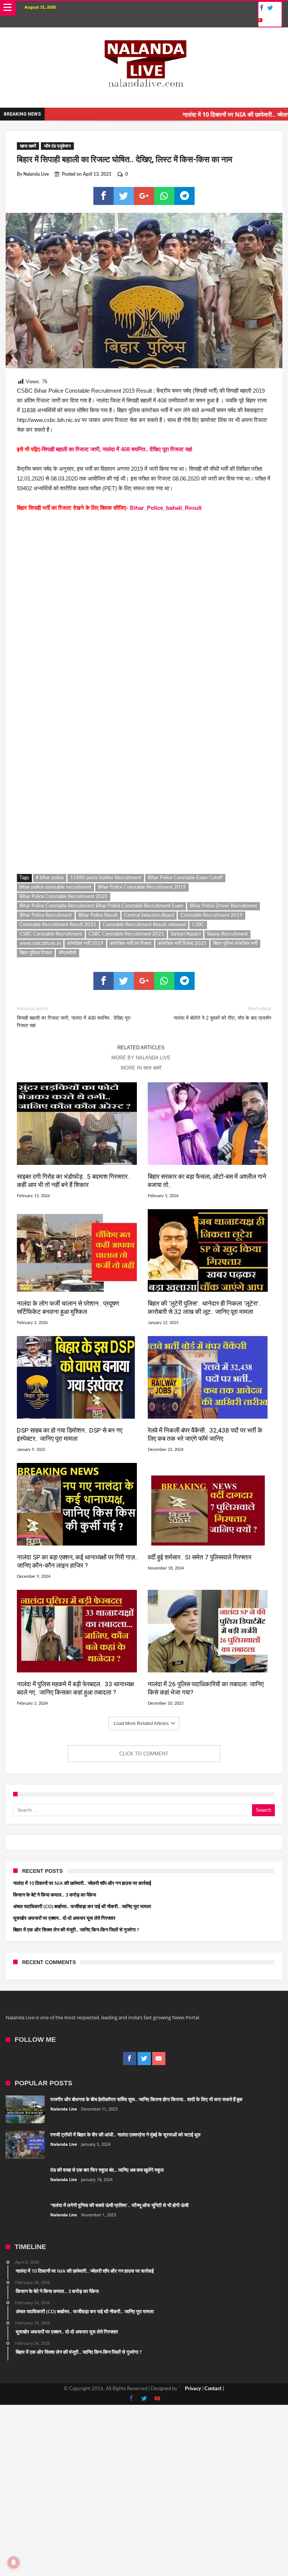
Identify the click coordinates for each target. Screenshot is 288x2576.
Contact (213, 2389)
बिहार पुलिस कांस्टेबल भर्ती (235, 944)
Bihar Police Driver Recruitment (223, 906)
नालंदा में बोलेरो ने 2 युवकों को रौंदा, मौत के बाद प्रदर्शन (222, 1013)
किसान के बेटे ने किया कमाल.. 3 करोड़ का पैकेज (55, 1895)
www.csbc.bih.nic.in (40, 944)
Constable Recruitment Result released (144, 925)
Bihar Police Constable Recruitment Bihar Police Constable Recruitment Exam (101, 906)
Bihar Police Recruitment (46, 915)
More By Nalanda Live (141, 1058)
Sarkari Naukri (186, 934)
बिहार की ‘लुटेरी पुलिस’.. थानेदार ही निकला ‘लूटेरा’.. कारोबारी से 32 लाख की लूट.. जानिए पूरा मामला (205, 1308)
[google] (144, 196)
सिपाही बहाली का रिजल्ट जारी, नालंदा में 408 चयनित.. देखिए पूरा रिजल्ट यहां (117, 449)
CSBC (198, 925)
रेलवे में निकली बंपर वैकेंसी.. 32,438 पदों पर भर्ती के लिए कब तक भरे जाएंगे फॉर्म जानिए (205, 1434)
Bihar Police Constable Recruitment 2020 (64, 897)
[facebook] (103, 196)
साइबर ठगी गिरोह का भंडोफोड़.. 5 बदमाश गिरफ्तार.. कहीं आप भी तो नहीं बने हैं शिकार (74, 1181)
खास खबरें (28, 146)
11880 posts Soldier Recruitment (106, 878)
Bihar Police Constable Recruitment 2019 (142, 887)
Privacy (193, 2389)
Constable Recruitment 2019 (211, 915)
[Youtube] (260, 20)
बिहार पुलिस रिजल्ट (36, 953)
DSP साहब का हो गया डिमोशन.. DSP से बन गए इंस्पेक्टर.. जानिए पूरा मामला (70, 1434)
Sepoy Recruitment (227, 934)
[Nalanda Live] (144, 35)
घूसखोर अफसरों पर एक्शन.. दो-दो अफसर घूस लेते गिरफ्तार (64, 1918)
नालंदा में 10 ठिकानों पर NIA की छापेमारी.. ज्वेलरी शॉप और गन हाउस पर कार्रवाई (82, 1883)
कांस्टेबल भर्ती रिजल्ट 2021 (182, 944)
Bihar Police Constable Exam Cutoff (185, 878)
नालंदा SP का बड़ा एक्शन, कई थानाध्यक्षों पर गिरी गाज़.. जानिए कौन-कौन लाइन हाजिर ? (77, 1561)
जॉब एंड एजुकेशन (57, 146)
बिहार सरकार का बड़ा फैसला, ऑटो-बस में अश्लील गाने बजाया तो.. (207, 1181)
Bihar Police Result (98, 915)
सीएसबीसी (67, 953)
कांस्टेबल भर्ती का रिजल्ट (131, 944)
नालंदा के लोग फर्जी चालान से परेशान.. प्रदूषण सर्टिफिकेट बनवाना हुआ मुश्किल (68, 1308)
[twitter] (124, 196)
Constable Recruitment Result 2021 (58, 925)
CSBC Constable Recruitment (51, 934)
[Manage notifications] (13, 2562)
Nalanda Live (36, 174)
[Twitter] (270, 8)
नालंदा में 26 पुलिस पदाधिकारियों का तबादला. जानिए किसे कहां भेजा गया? (206, 1688)
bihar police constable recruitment (55, 887)
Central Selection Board (149, 915)
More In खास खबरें (141, 1068)
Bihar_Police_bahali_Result (166, 508)
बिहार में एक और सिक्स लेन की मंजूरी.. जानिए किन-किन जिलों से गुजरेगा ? (76, 1930)
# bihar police (50, 878)
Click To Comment (144, 1754)
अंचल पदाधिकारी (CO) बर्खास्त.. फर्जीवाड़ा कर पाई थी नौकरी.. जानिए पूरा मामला (82, 1906)
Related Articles (141, 1048)
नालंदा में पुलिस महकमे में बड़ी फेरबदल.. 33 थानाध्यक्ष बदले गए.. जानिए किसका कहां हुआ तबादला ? (75, 1688)
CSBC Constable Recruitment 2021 (126, 934)
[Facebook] (261, 8)
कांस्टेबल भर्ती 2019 (85, 944)
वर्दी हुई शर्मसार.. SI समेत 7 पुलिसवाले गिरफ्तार (199, 1557)
